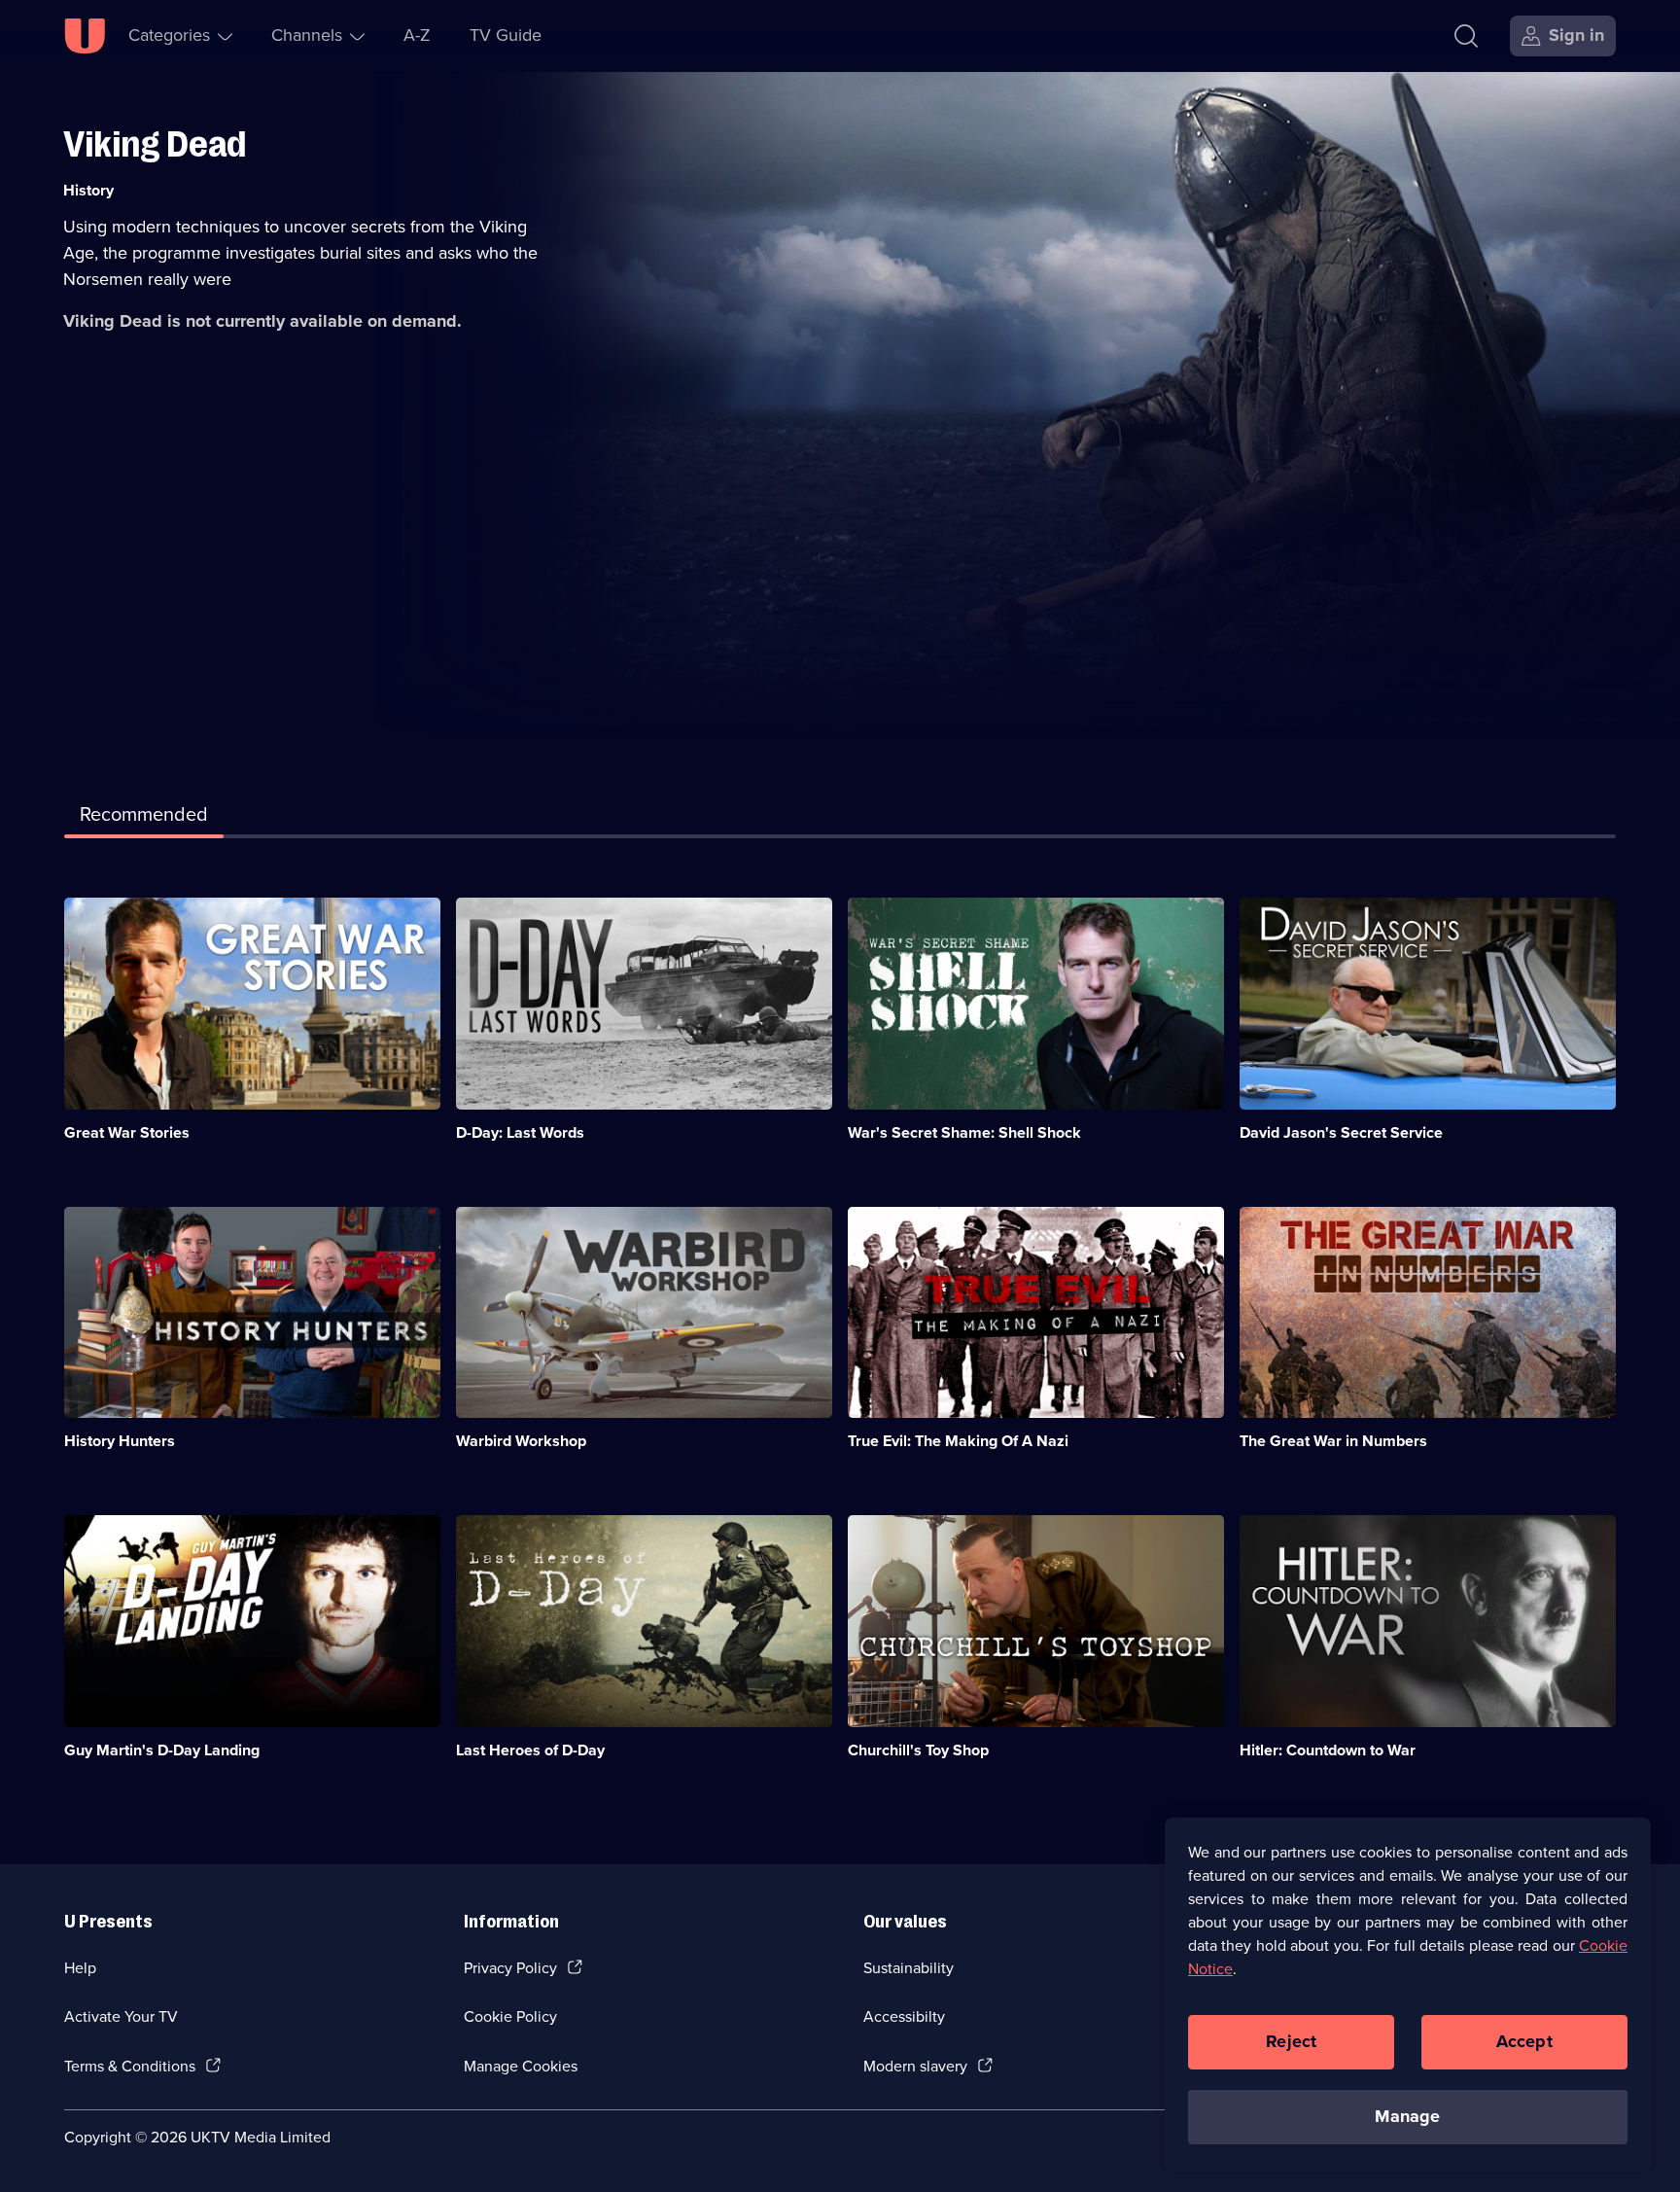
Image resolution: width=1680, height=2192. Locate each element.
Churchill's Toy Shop (918, 1750)
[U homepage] (85, 36)
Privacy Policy (510, 1968)
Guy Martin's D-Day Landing (162, 1750)
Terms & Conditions (130, 2066)
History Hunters (120, 1441)
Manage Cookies (521, 2066)
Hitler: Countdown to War (1328, 1750)
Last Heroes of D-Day (530, 1750)
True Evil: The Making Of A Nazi (958, 1441)
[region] (1408, 1995)
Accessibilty (904, 2016)
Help (80, 1968)
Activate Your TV (121, 2016)
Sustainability (909, 1968)
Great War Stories (127, 1132)
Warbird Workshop (521, 1441)
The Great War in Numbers (1333, 1441)
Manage (1407, 2116)
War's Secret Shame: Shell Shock (964, 1132)
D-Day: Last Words (520, 1132)
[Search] (1466, 36)
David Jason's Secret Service (1341, 1132)
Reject (1291, 2041)
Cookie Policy (510, 2016)
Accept (1524, 2041)
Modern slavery (915, 2066)
